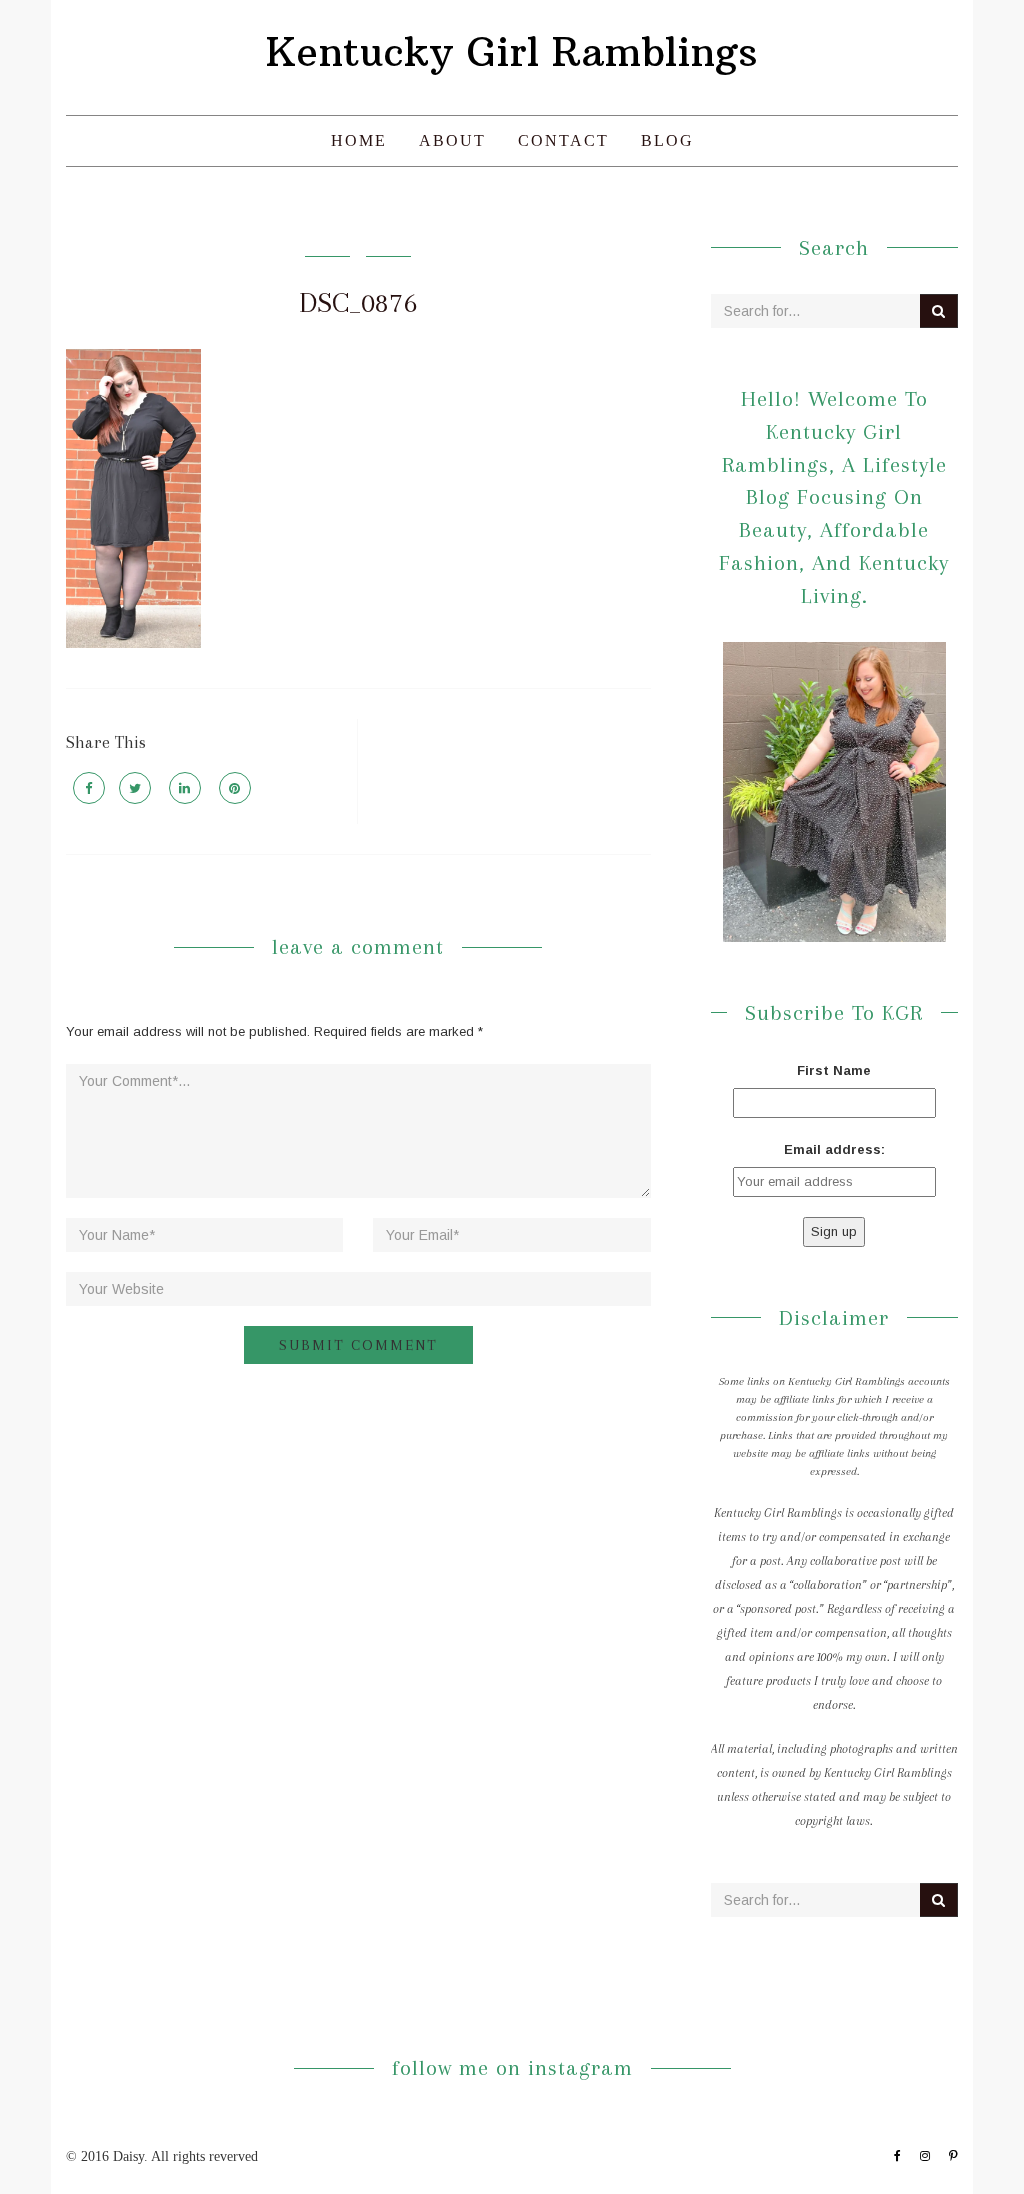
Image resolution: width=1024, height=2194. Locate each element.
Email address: (834, 1149)
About (452, 140)
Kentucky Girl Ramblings (512, 52)
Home (359, 140)
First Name (834, 1070)
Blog (667, 140)
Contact (563, 140)
